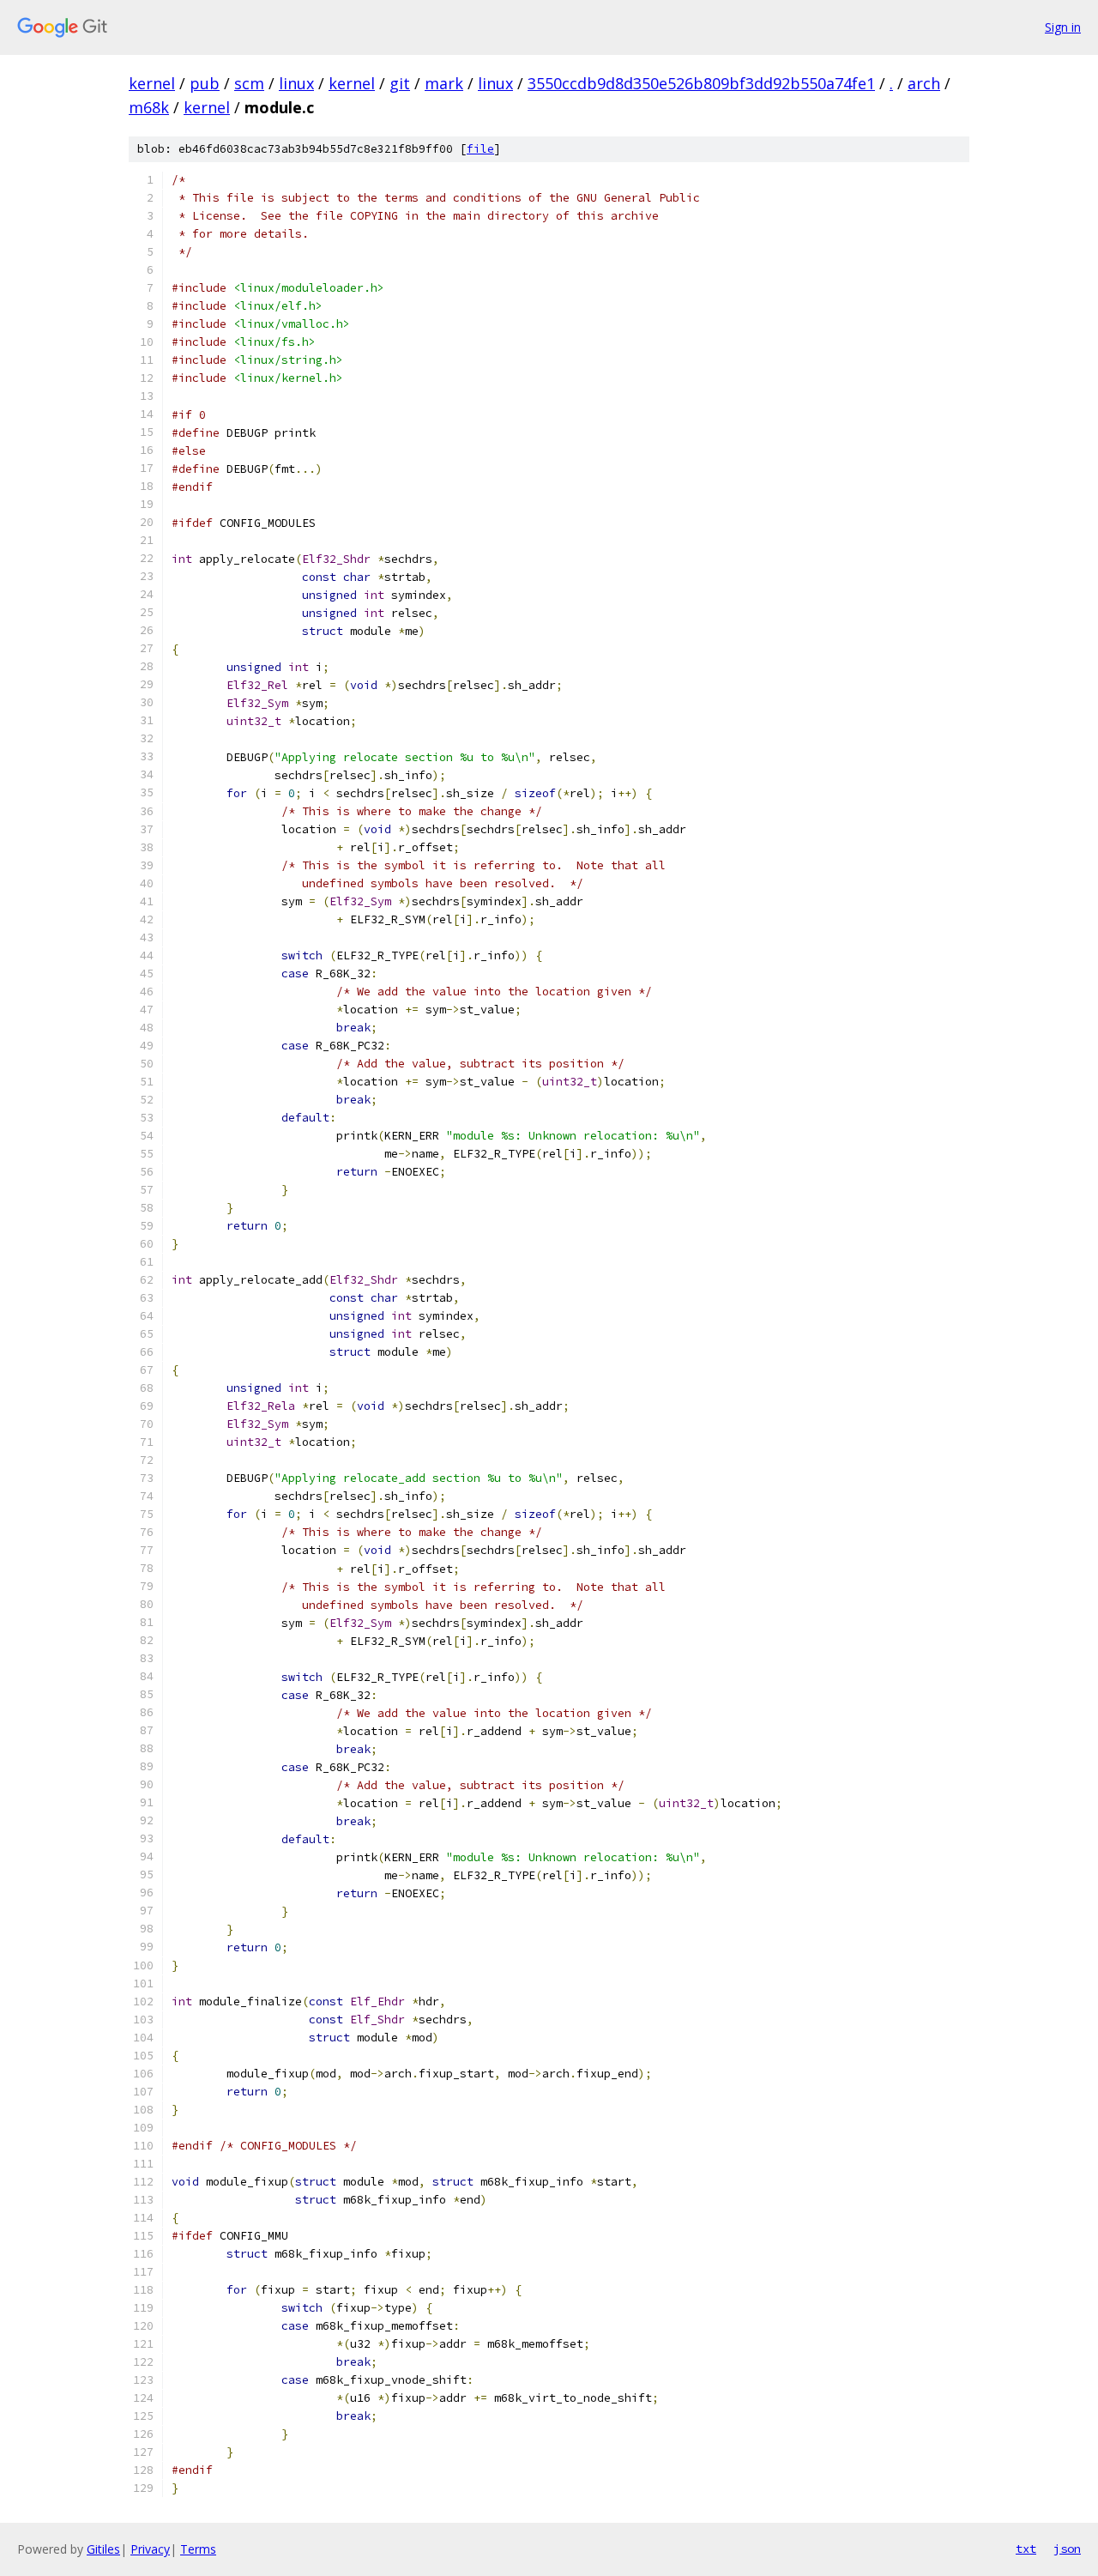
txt (1026, 2549)
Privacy (150, 2549)
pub (205, 83)
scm (249, 83)
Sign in (1063, 27)
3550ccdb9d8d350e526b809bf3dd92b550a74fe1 (701, 83)
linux (296, 83)
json (1067, 2549)
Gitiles (103, 2549)
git (400, 83)
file (480, 149)
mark (444, 83)
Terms (198, 2549)
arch (924, 83)
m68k (149, 107)
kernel (152, 83)
